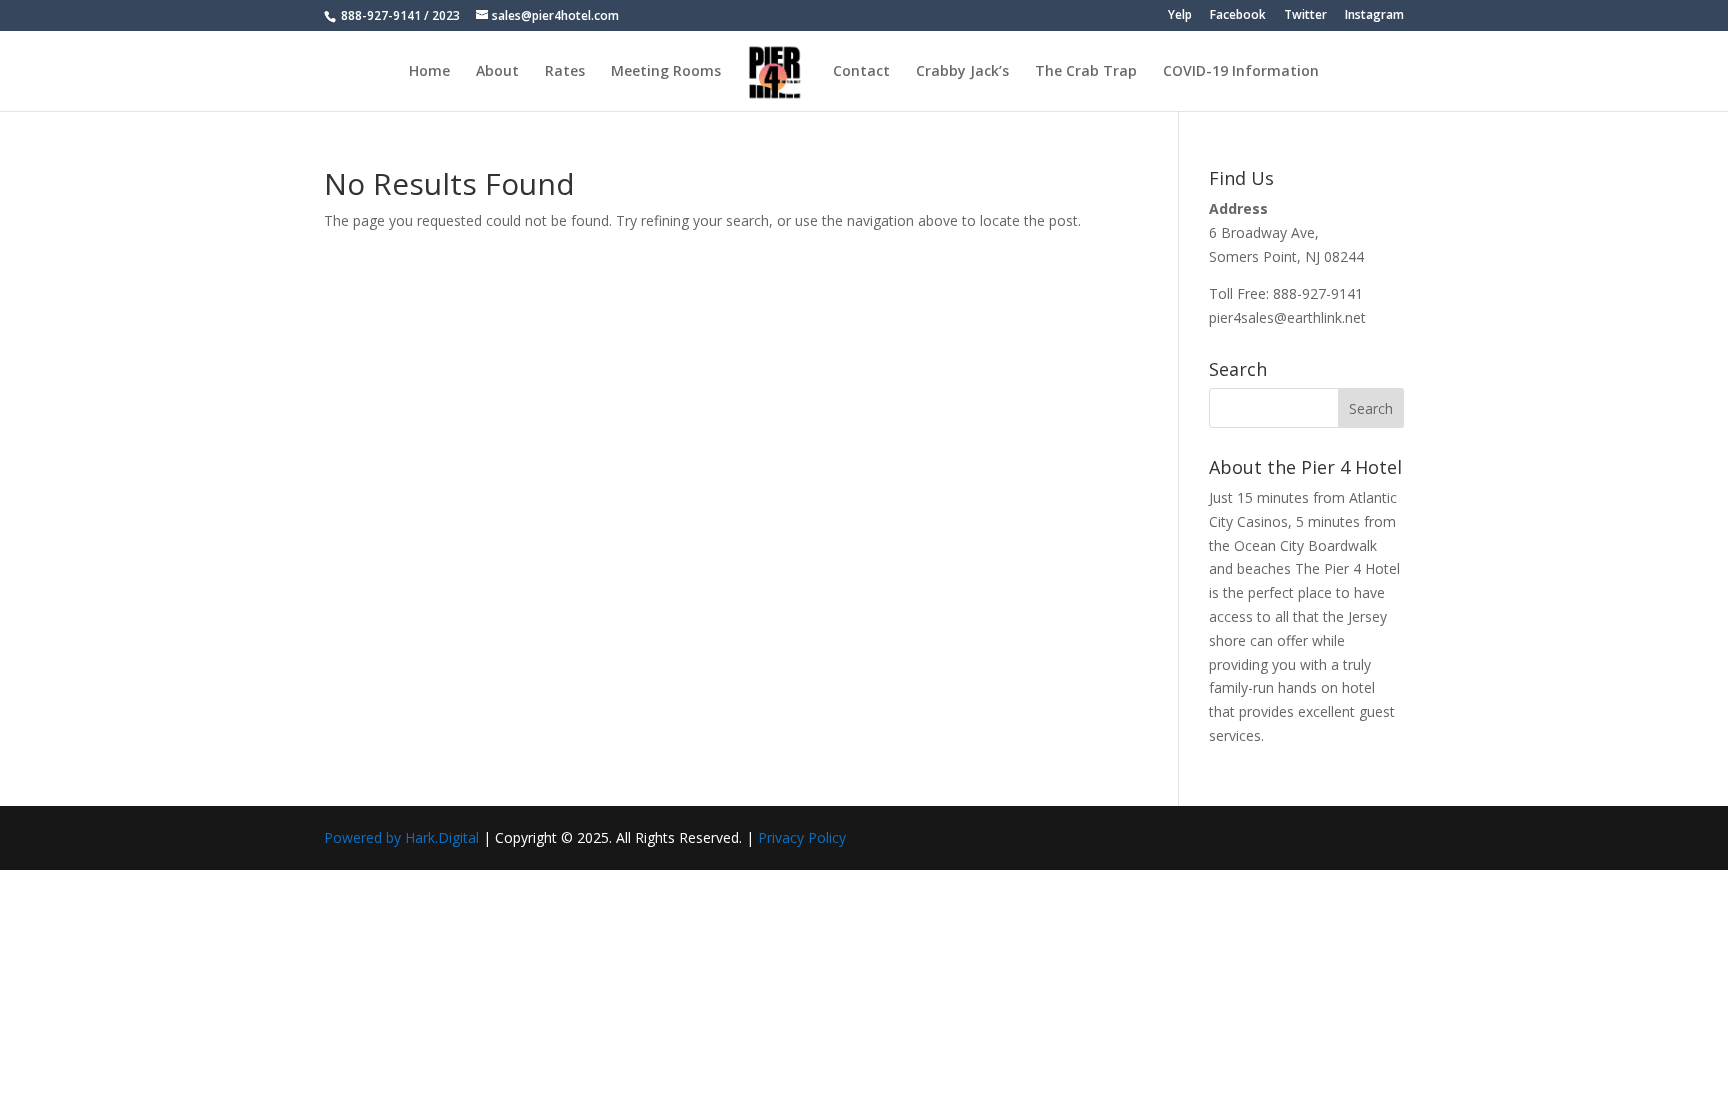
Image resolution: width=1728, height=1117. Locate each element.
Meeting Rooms (666, 72)
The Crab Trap (1086, 72)
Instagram (1374, 16)
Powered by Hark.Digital (401, 837)
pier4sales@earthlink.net (1287, 317)
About (497, 72)
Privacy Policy (802, 837)
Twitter (1305, 16)
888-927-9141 (379, 15)
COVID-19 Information (1241, 72)
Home (429, 72)
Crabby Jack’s (962, 72)
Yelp (1180, 16)
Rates (565, 72)
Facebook (1238, 16)
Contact (861, 72)
